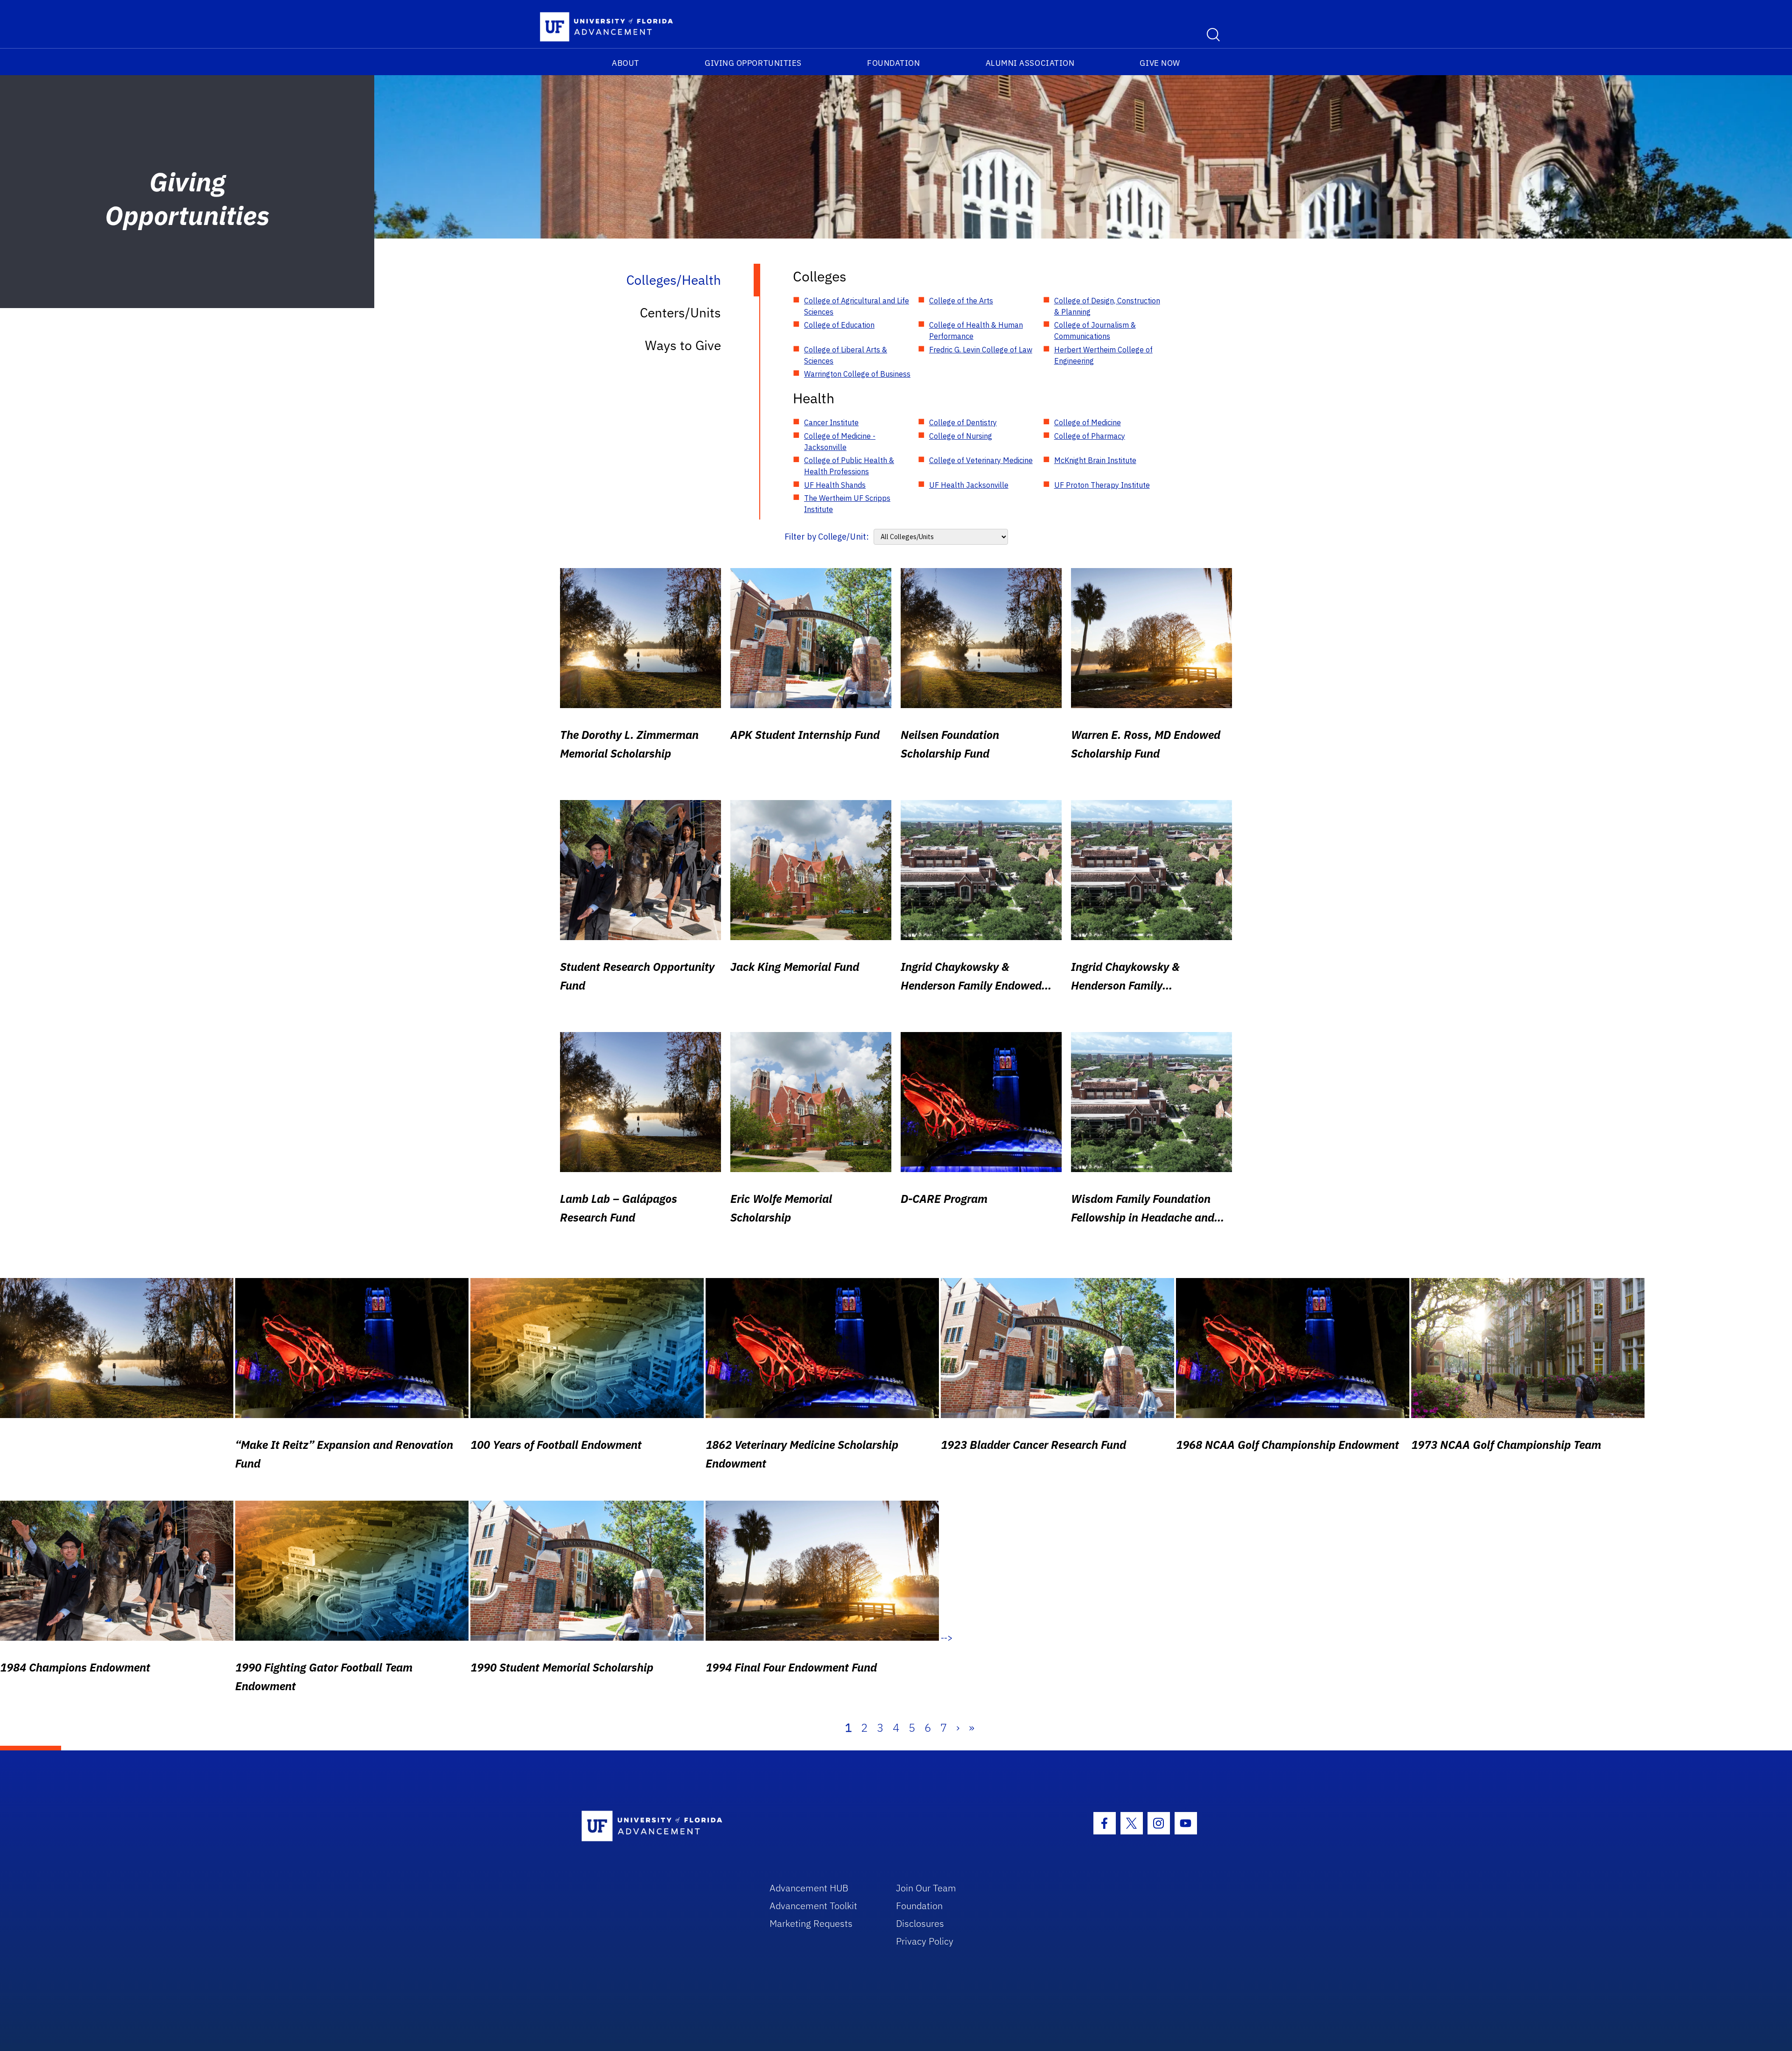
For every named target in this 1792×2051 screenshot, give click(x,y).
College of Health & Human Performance (976, 330)
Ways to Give (683, 345)
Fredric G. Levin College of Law (981, 350)
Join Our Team (926, 1888)
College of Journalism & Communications (1095, 330)
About (626, 63)
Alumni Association (1030, 63)
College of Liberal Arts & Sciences (846, 355)
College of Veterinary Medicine (981, 460)
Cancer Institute (831, 422)
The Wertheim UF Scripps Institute (847, 504)
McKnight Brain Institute (1095, 460)
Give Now (1160, 63)
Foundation (893, 63)
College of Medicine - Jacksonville (840, 442)
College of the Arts (961, 301)
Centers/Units (680, 313)
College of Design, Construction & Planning (1107, 306)
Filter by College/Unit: (827, 537)
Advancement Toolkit (813, 1906)
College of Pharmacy (1090, 436)
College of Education (839, 325)
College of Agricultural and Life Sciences (857, 306)
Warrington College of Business (857, 374)
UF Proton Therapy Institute (1102, 485)
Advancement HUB (809, 1888)
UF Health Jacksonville (969, 485)
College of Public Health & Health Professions (849, 466)
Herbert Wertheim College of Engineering (1103, 355)
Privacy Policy (925, 1941)
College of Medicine (1088, 422)
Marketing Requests (811, 1923)
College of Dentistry (963, 422)
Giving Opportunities (753, 63)
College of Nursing (961, 436)
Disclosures (920, 1923)
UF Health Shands (835, 485)
